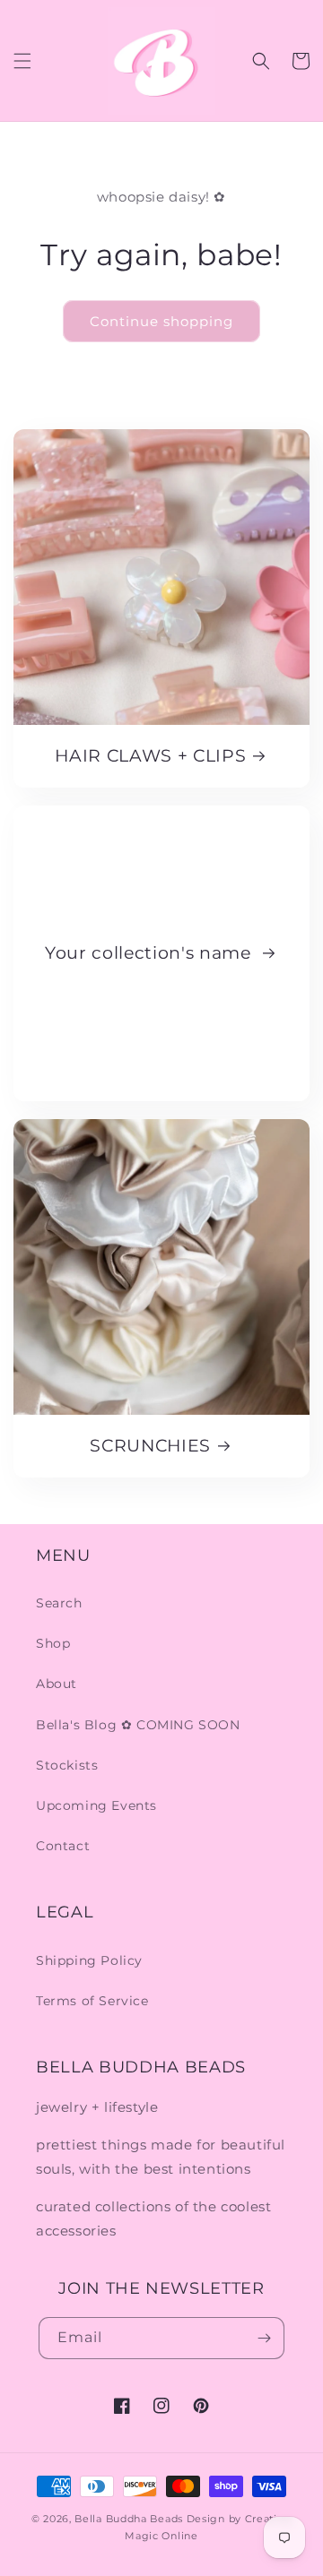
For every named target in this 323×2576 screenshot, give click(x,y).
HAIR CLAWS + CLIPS (150, 756)
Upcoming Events (96, 1805)
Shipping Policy (89, 1960)
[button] (22, 61)
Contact (63, 1846)
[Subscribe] (264, 2338)
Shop (53, 1643)
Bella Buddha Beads (129, 2519)
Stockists (67, 1765)
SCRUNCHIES (150, 1446)
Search (59, 1603)
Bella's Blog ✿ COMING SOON (138, 1725)
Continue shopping (161, 321)
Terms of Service (92, 2001)
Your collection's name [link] (150, 953)
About (57, 1684)
